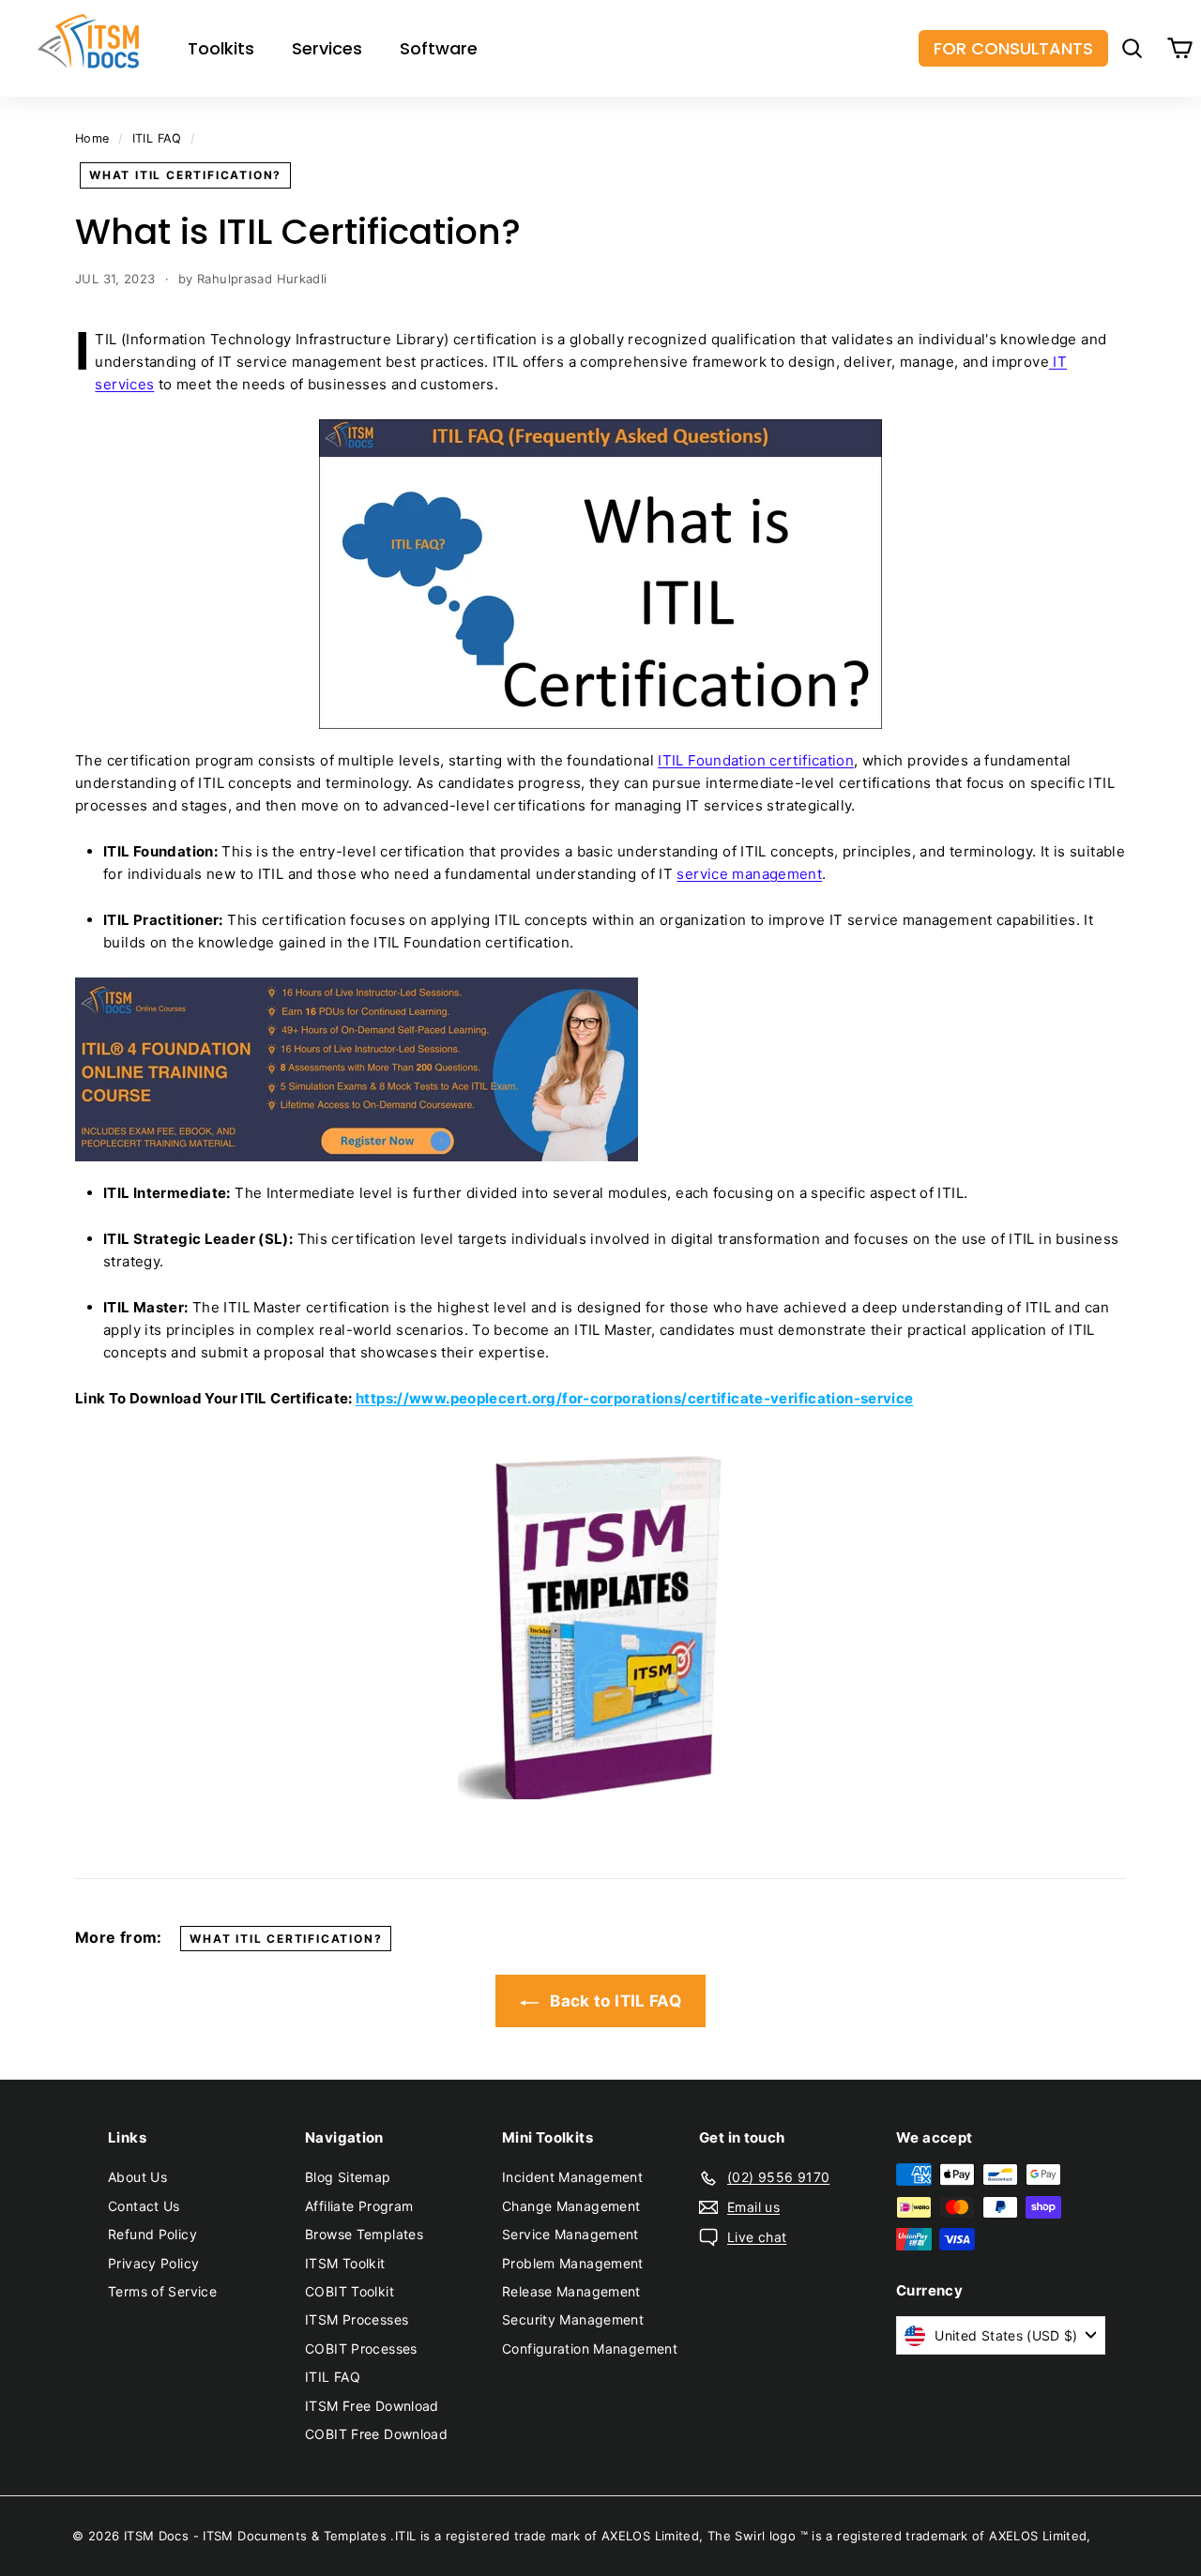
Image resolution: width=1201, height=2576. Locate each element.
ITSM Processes (357, 2319)
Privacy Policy (153, 2263)
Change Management (571, 2206)
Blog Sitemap (348, 2177)
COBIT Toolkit (350, 2291)
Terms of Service (162, 2291)
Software (439, 48)
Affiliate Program (359, 2206)
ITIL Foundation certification (756, 760)
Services (327, 48)
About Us (137, 2177)
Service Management (570, 2234)
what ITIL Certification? (185, 175)
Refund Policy (152, 2234)
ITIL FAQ (157, 138)
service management (749, 874)
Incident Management (572, 2177)
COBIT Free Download (376, 2434)
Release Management (571, 2291)
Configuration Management (590, 2349)
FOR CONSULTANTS (1013, 48)
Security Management (573, 2319)
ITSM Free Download (372, 2406)
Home (92, 138)
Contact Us (144, 2206)
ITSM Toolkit (345, 2263)
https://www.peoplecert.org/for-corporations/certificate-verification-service (635, 1398)
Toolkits (221, 48)
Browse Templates (364, 2234)
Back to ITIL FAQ (614, 2001)
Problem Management (573, 2263)
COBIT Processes (361, 2349)
